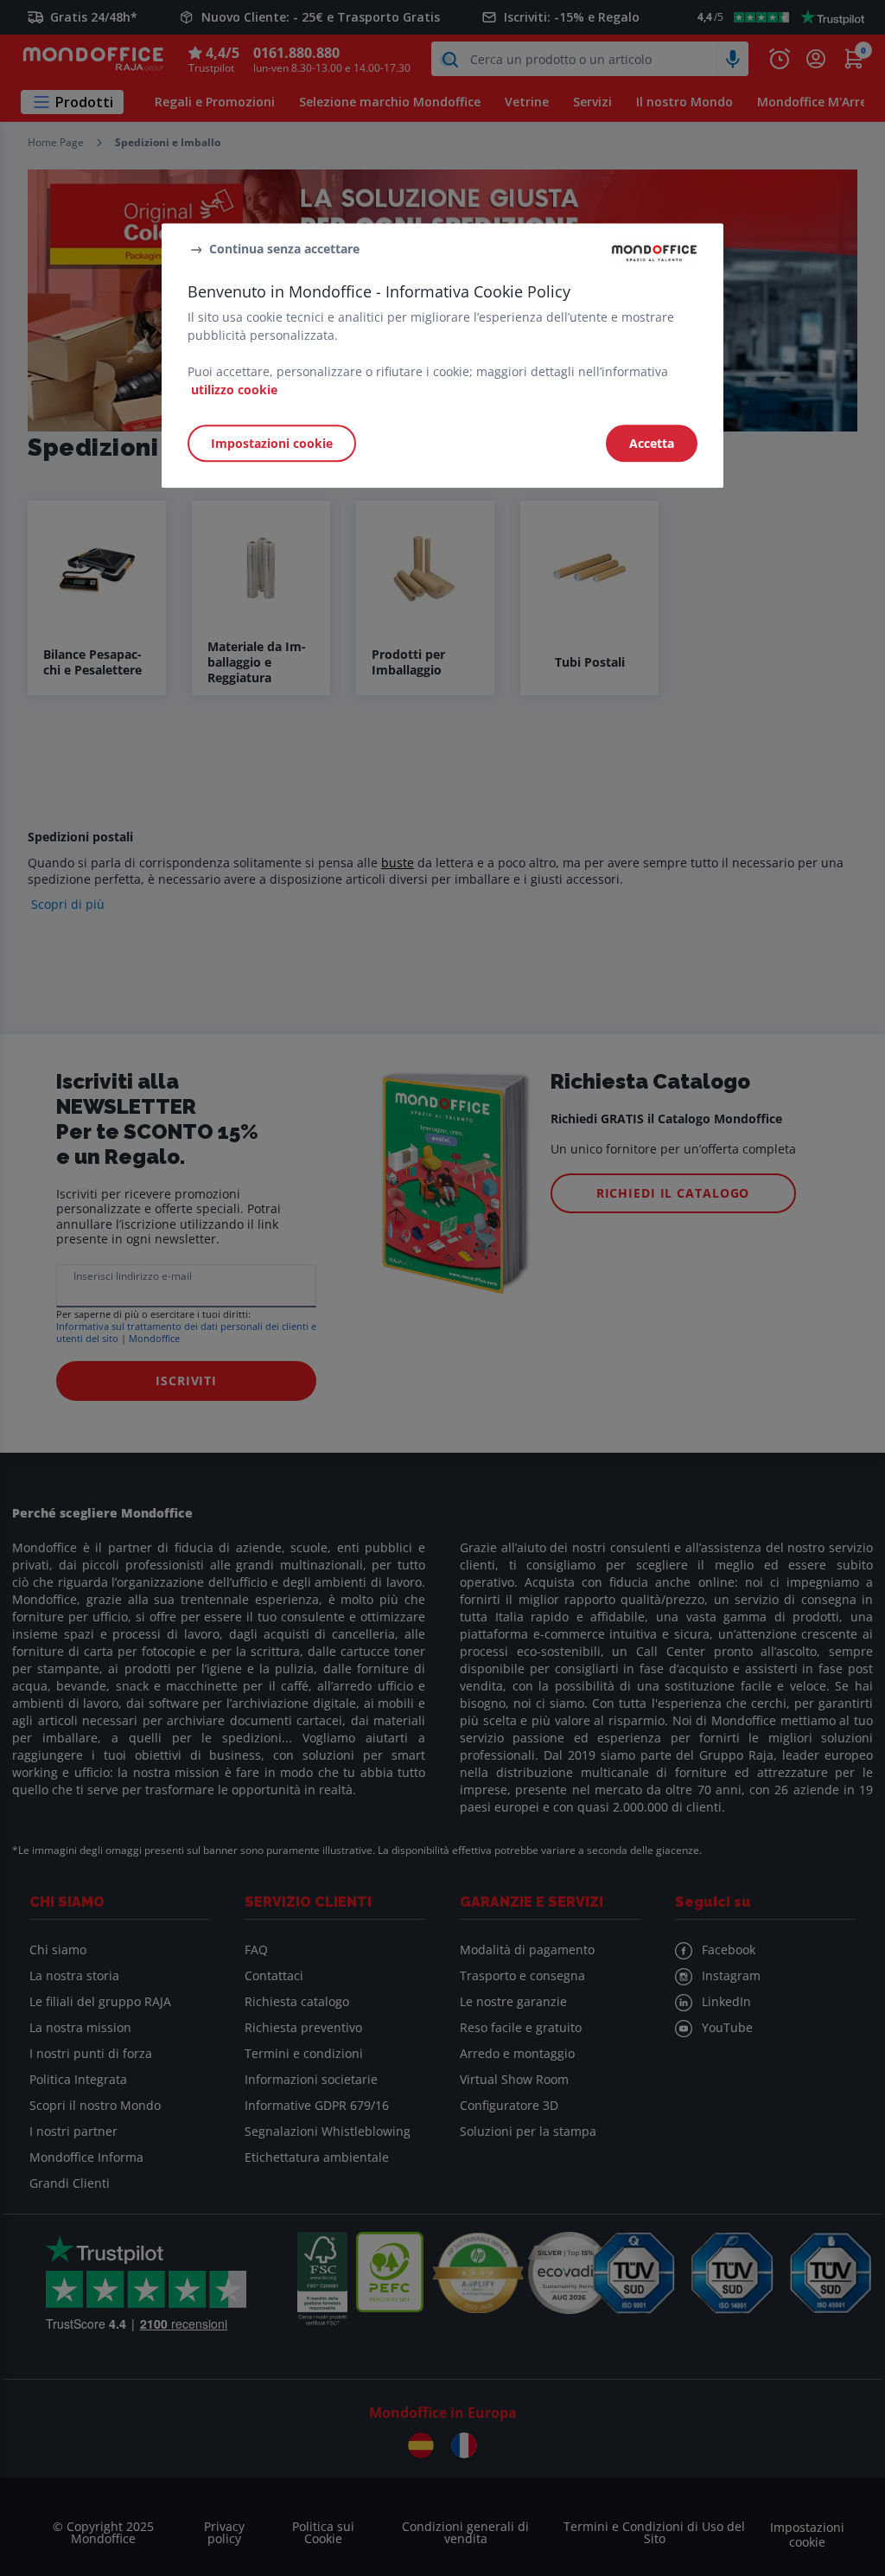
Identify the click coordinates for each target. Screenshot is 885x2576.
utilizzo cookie (234, 390)
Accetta (652, 443)
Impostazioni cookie (272, 443)
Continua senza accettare (284, 249)
